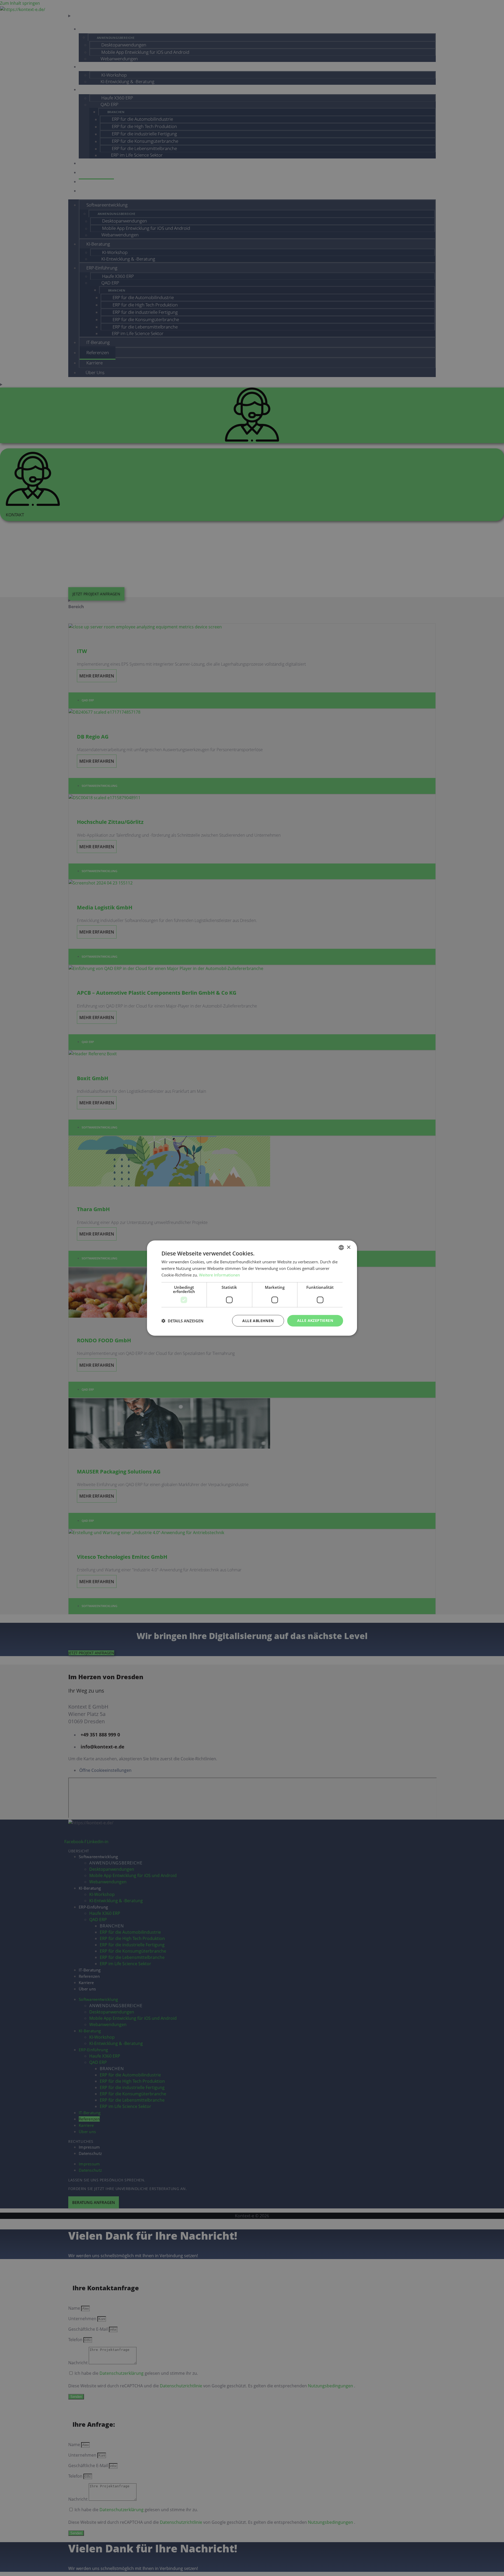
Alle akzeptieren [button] (315, 1320)
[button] (182, 1321)
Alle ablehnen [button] (258, 1320)
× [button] (348, 1247)
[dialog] (252, 1288)
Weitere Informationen (219, 1275)
